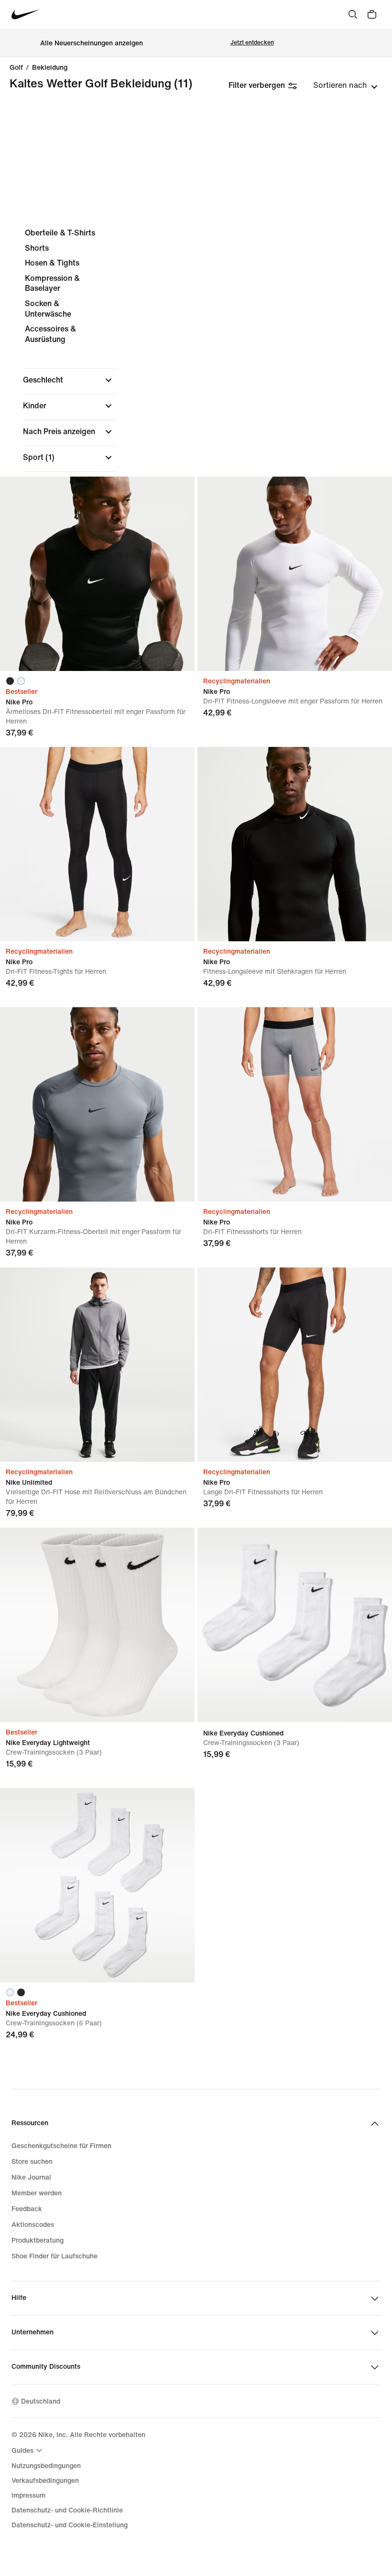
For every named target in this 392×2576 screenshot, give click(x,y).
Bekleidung (50, 68)
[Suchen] (353, 14)
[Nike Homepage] (26, 15)
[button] (69, 380)
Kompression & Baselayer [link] (52, 283)
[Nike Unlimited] (97, 1365)
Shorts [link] (37, 248)
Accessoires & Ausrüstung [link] (50, 334)
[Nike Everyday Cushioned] (295, 1625)
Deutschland (41, 2401)
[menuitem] (28, 2450)
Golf (16, 68)
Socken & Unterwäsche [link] (48, 309)
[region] (196, 413)
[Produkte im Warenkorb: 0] (372, 14)
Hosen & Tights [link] (52, 263)
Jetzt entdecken (252, 43)
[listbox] (345, 85)
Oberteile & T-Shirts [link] (60, 233)
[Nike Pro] (97, 574)
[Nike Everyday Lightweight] (97, 1625)
